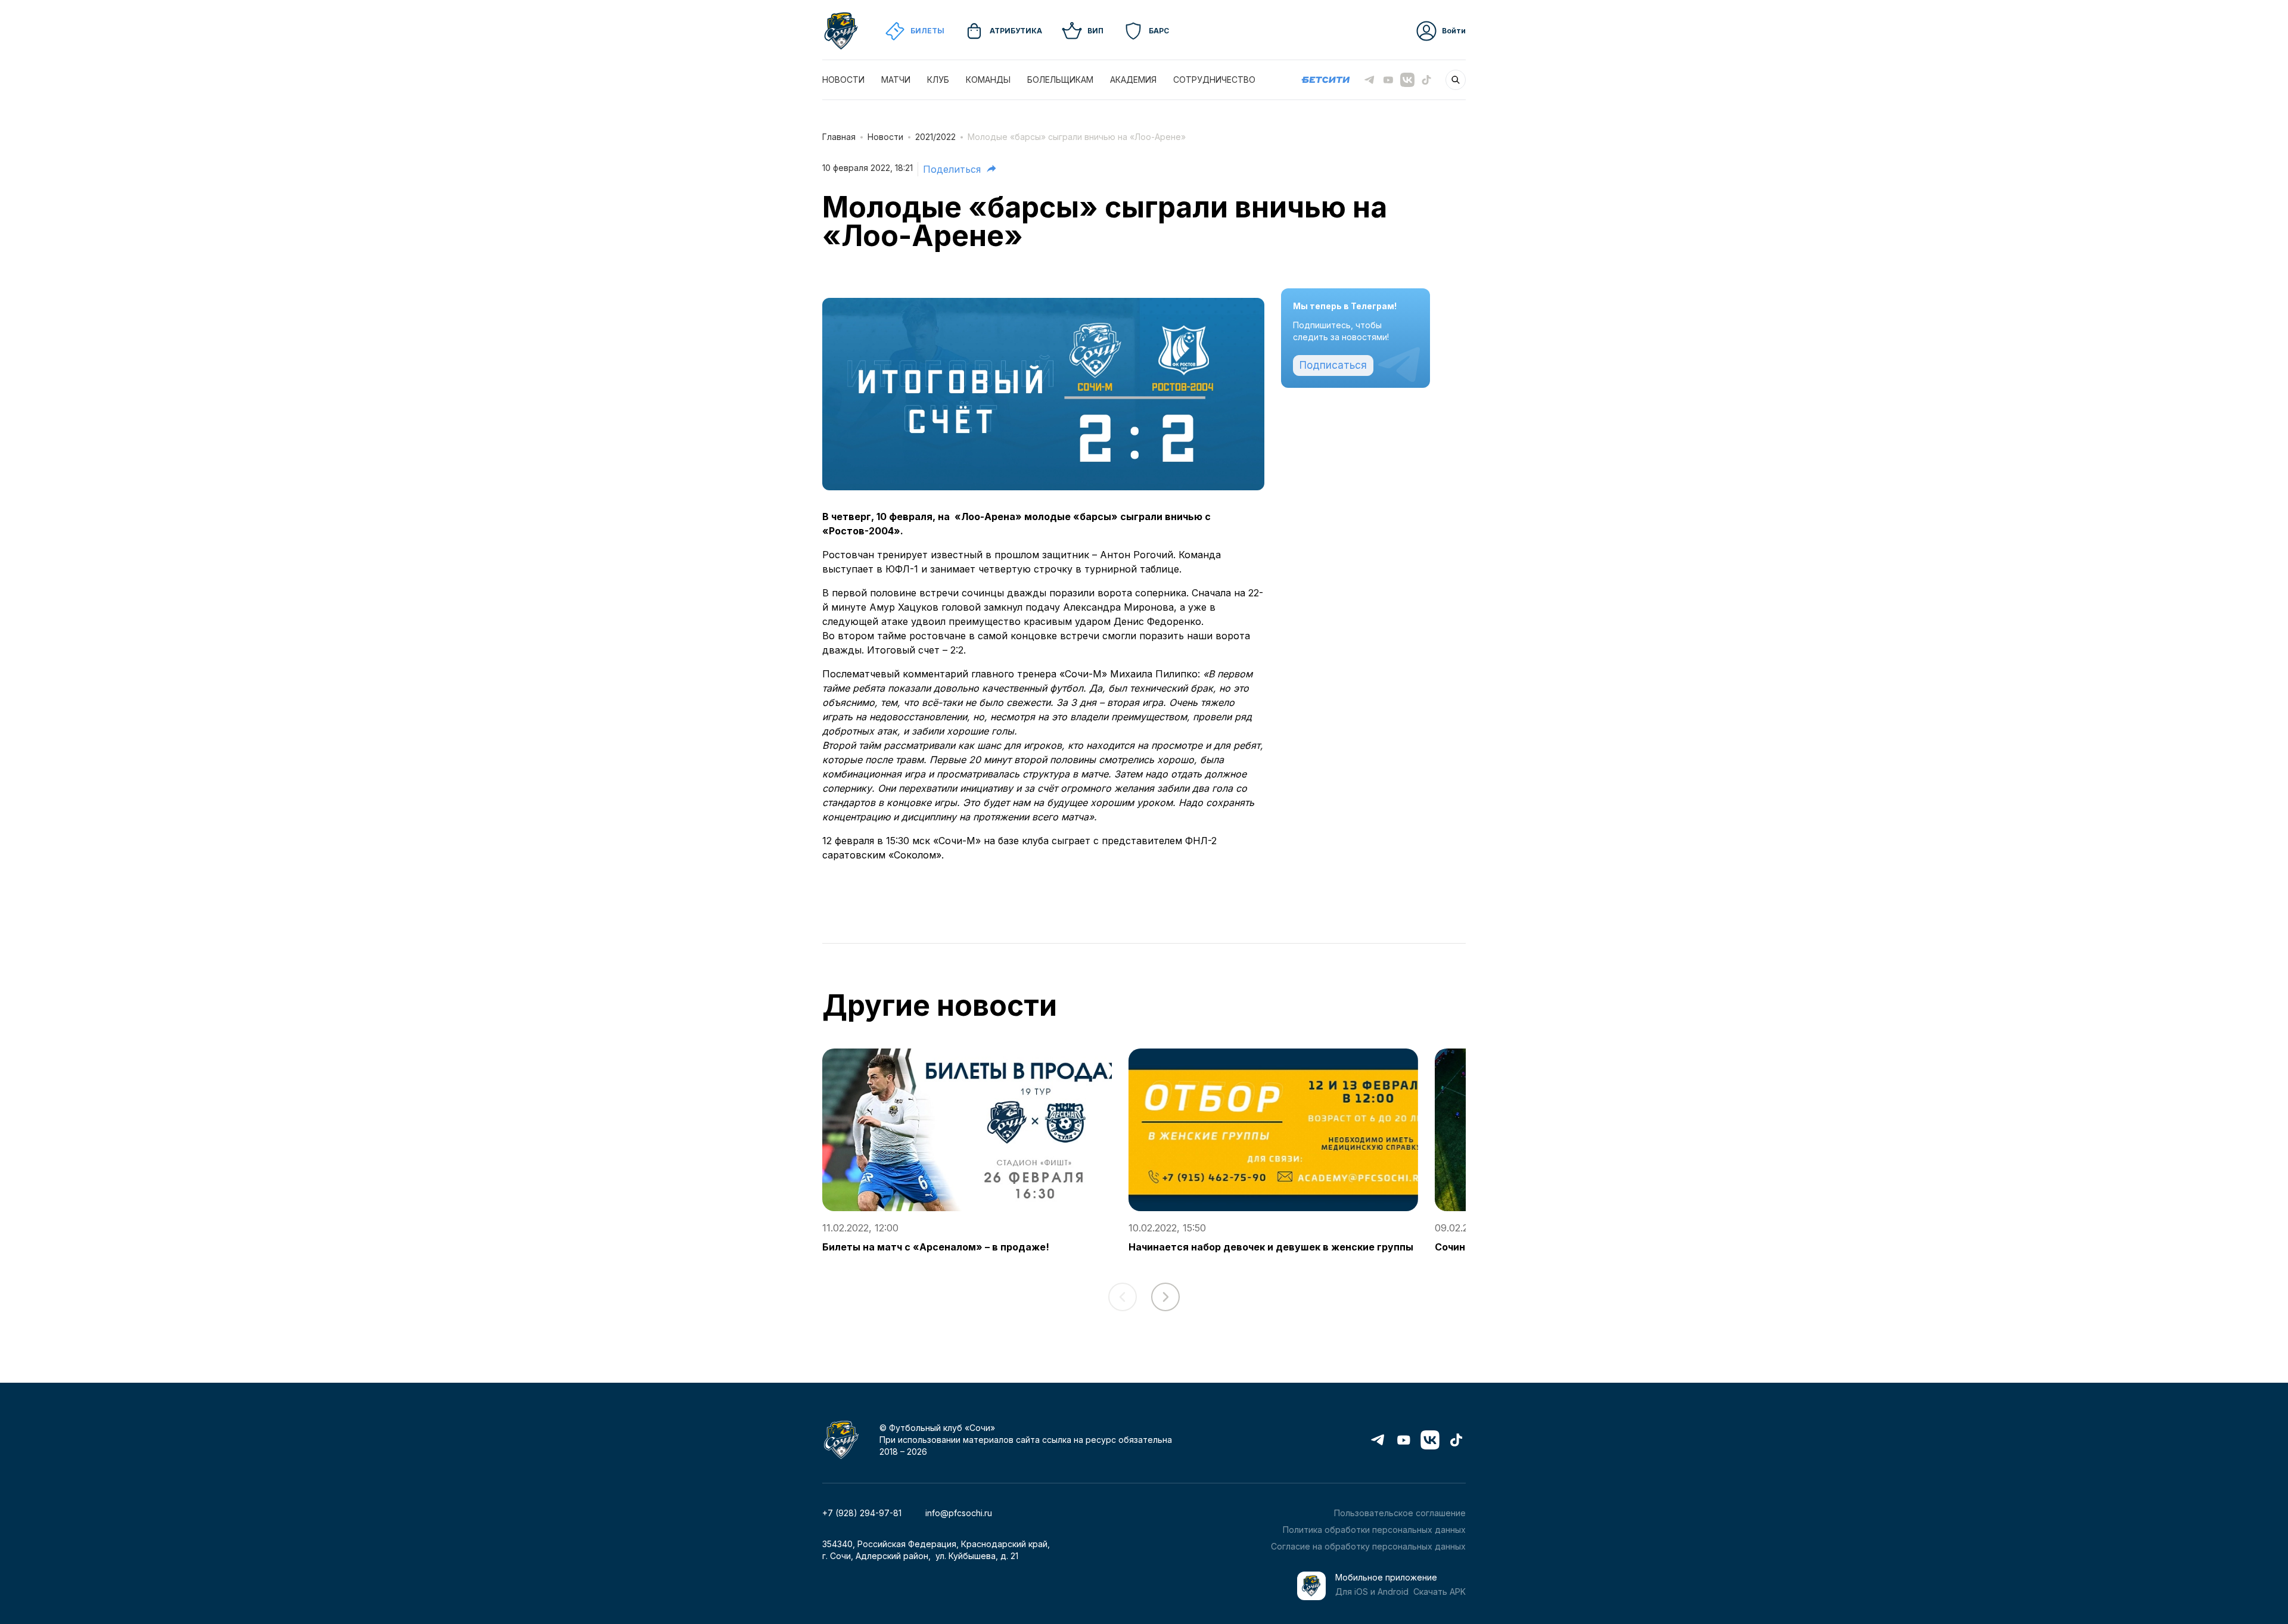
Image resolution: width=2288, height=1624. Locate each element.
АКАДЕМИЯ (1133, 80)
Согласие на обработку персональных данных (1368, 1546)
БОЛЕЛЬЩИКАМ (1060, 80)
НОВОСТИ (843, 80)
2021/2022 (935, 137)
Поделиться (952, 169)
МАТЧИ (896, 80)
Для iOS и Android (1372, 1592)
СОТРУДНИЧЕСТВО (1214, 80)
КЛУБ (938, 80)
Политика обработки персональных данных (1374, 1530)
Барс (1159, 31)
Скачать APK (1440, 1592)
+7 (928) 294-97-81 (862, 1513)
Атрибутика (1016, 31)
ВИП (1095, 31)
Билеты (927, 31)
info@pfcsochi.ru (959, 1513)
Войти (1454, 31)
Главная (839, 137)
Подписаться (1333, 365)
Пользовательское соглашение (1400, 1513)
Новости (885, 137)
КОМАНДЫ (988, 80)
